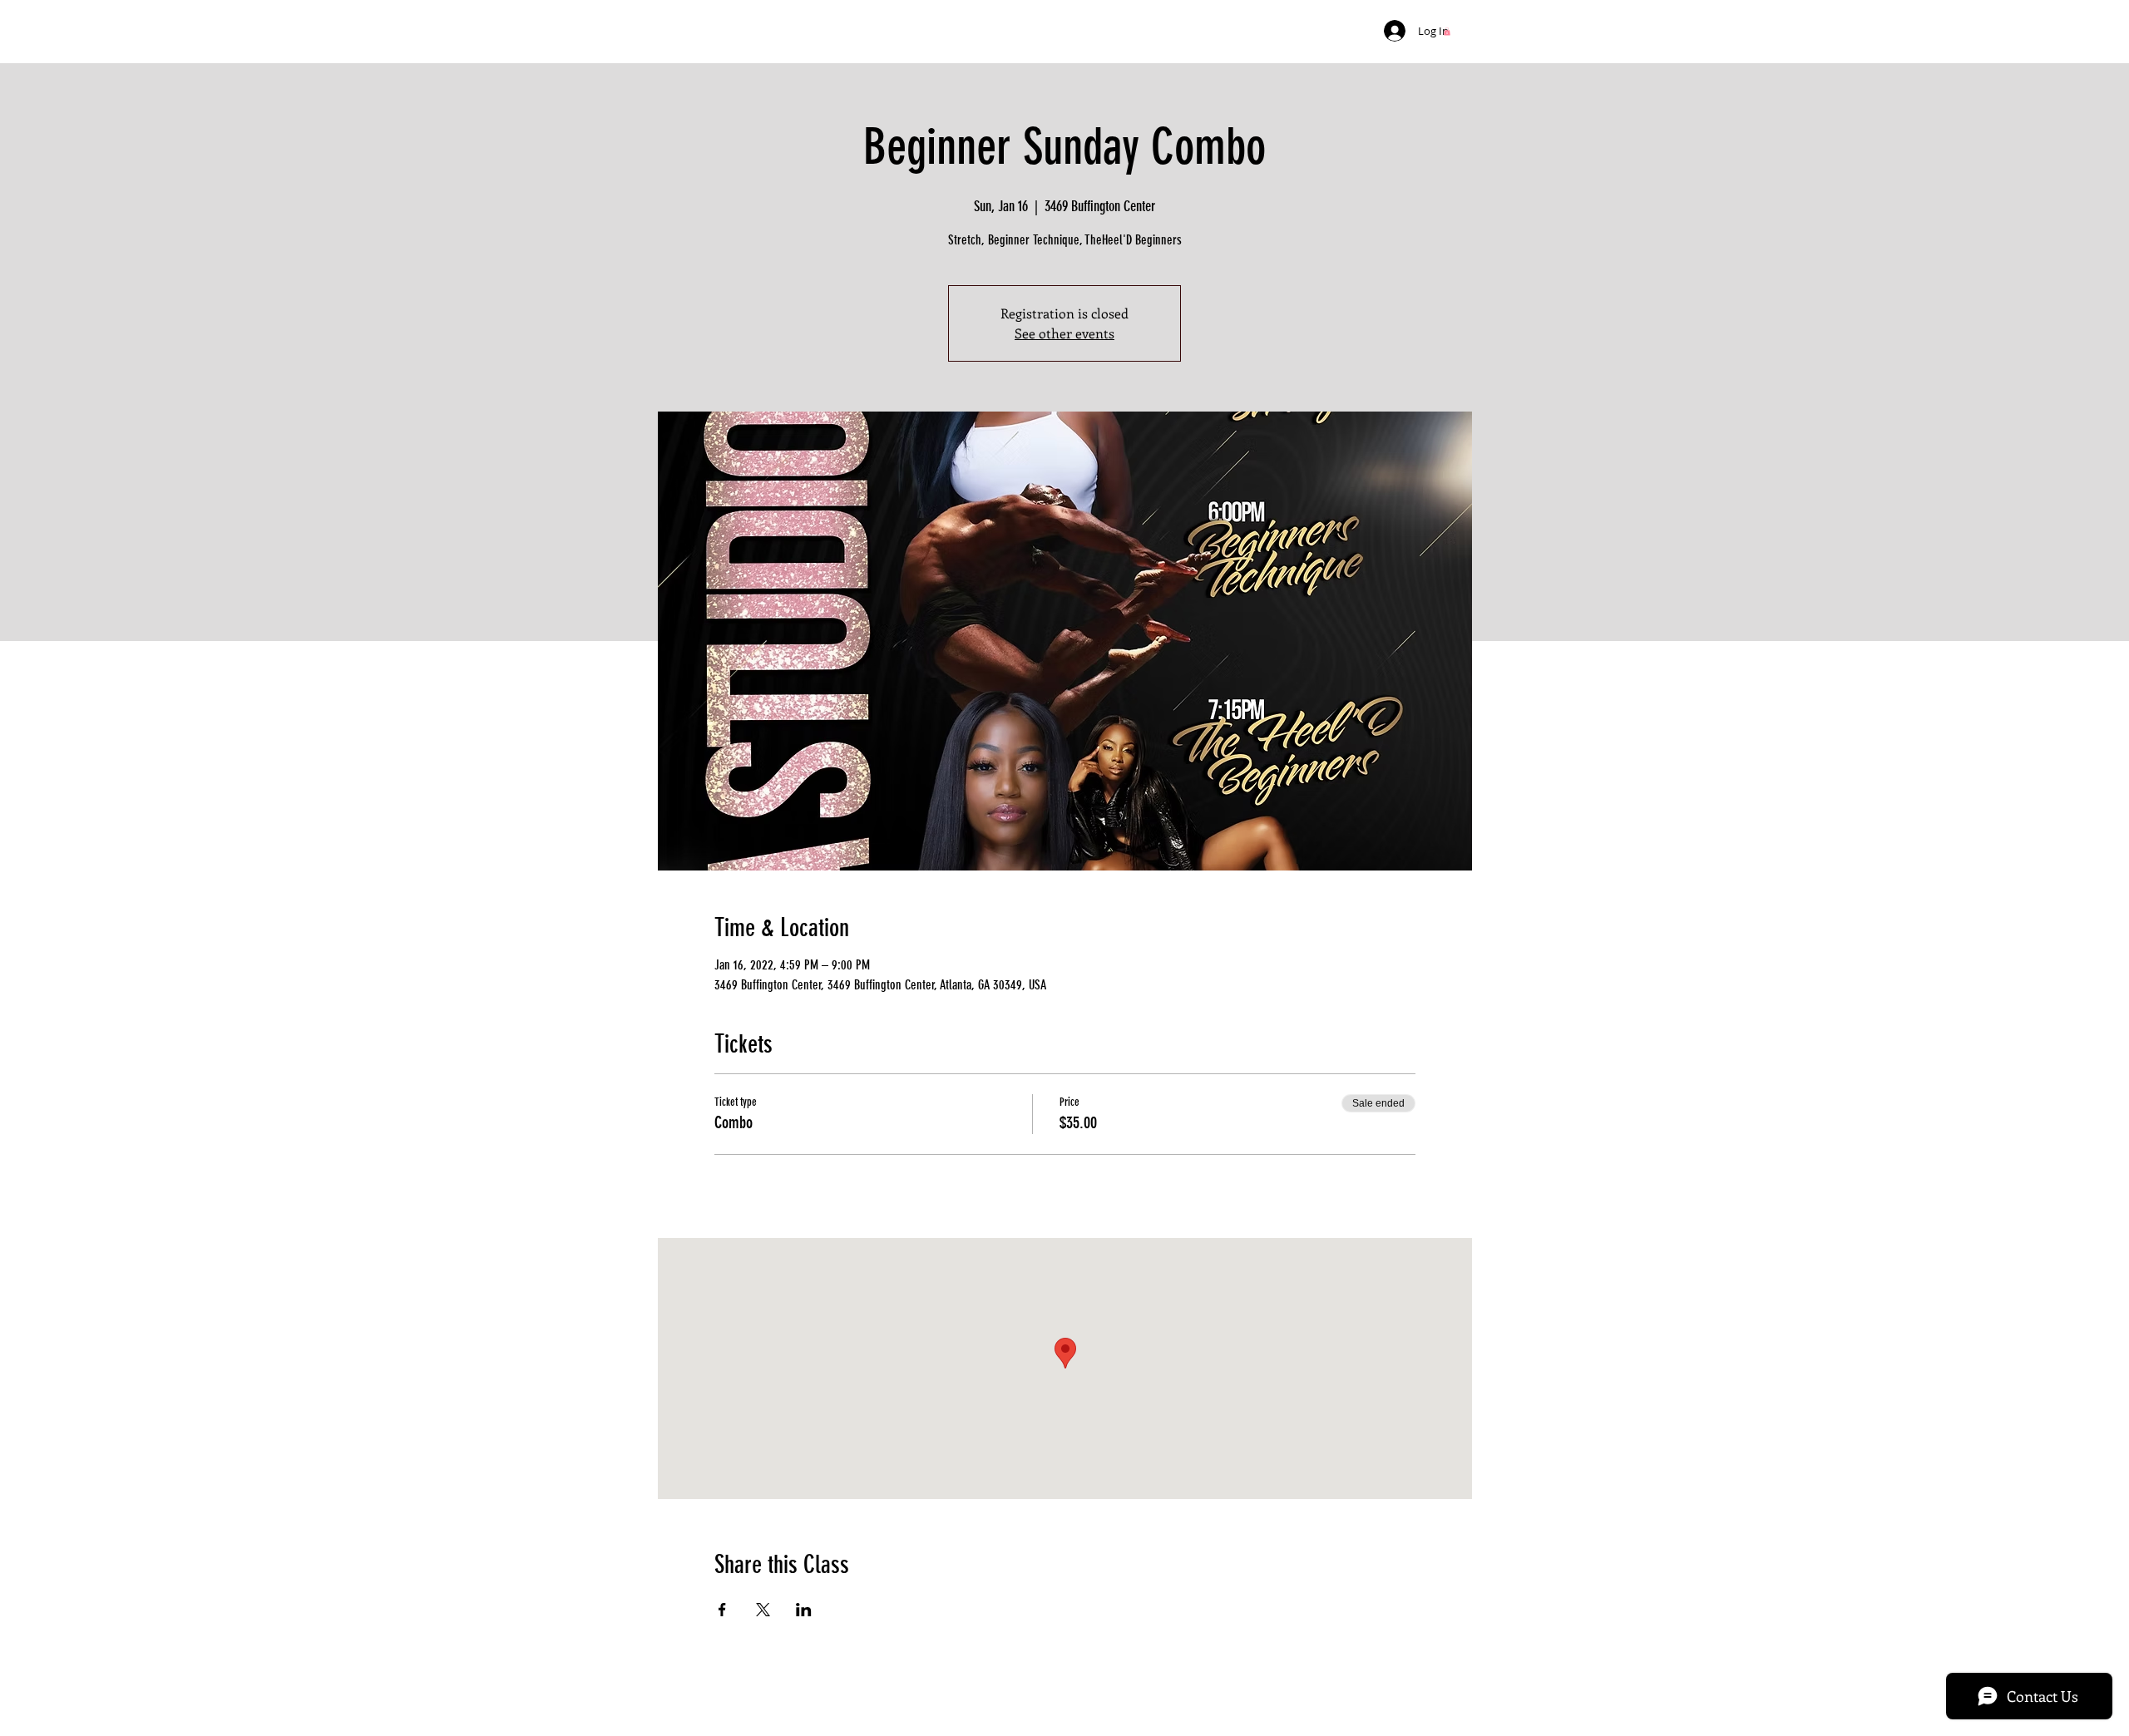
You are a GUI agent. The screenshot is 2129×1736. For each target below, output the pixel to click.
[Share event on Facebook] (722, 1610)
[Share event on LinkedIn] (804, 1610)
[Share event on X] (763, 1610)
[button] (1447, 32)
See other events (1064, 333)
